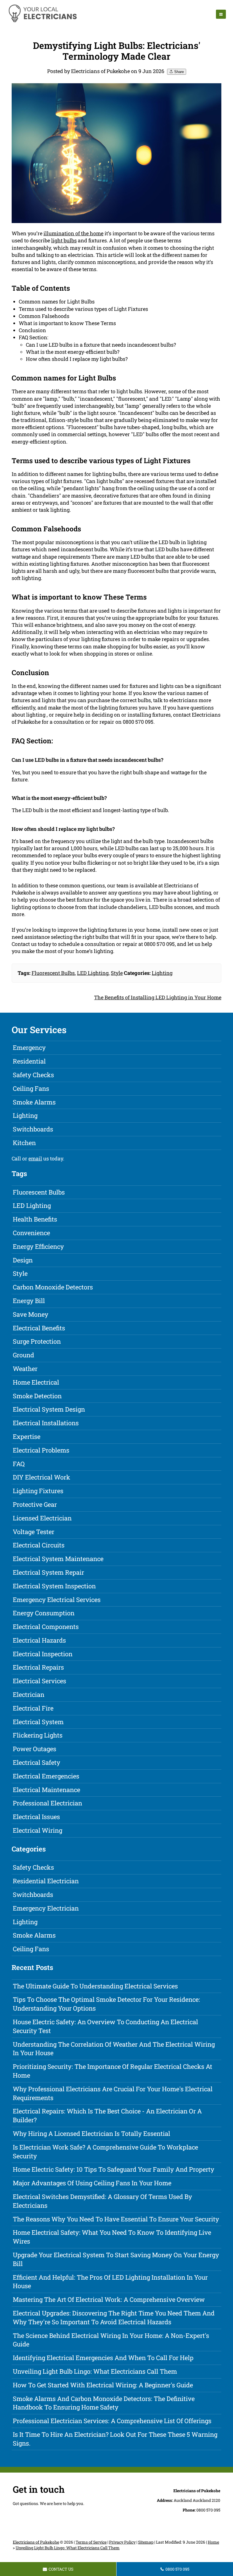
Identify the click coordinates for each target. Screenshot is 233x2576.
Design (23, 1260)
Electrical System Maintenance (58, 1559)
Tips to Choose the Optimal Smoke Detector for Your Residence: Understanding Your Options (106, 2004)
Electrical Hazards (39, 1640)
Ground (23, 1355)
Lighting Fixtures (38, 1491)
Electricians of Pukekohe (36, 2542)
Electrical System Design (49, 1409)
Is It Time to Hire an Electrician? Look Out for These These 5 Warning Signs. (115, 2439)
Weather (25, 1369)
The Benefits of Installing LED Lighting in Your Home (158, 997)
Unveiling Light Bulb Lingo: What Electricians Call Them (95, 2371)
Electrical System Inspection (54, 1586)
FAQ (19, 1464)
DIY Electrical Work (41, 1477)
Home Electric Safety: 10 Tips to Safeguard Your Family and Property (114, 2169)
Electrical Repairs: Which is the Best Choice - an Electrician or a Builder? (107, 2115)
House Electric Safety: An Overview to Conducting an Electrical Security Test (105, 2026)
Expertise (27, 1436)
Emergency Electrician (46, 1908)
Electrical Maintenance (46, 1790)
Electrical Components (46, 1627)
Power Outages (35, 1749)
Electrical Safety (37, 1762)
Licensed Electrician (42, 1518)
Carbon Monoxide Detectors (53, 1287)
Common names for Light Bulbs (57, 301)
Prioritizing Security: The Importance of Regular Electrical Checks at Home (113, 2071)
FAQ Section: (34, 337)
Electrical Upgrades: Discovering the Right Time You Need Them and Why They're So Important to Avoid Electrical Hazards (114, 2317)
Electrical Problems (41, 1450)
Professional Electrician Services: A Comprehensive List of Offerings (112, 2421)
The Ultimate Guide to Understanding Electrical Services (95, 1986)
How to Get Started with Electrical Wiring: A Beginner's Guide (103, 2385)
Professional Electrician (47, 1803)
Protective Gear (35, 1504)
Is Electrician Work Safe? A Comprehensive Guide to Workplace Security (105, 2151)
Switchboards (33, 1129)
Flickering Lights (38, 1735)
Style (117, 973)
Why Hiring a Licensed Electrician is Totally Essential (91, 2133)
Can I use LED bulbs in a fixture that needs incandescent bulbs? (101, 345)
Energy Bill (29, 1301)
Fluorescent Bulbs (53, 973)
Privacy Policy (122, 2542)
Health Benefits (35, 1219)
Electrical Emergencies (46, 1776)
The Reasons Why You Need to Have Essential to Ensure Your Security (116, 2219)
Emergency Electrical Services (57, 1600)
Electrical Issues (36, 1817)
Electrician (29, 1694)
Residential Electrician (46, 1881)
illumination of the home (73, 233)
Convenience (31, 1233)
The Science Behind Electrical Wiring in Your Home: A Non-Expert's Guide (111, 2340)
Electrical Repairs (38, 1667)
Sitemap (146, 2542)
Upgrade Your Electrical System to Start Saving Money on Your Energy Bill (116, 2259)
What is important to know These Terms (67, 323)
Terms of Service (91, 2542)
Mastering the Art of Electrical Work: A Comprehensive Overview (109, 2299)
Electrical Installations (46, 1423)
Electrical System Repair (48, 1572)
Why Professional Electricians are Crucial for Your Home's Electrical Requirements (113, 2093)
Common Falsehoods (44, 316)
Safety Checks (33, 1075)
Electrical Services (39, 1681)
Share (178, 72)
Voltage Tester (34, 1532)
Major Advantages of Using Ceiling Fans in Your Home (92, 2183)
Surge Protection (37, 1341)
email (35, 1158)
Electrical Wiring (38, 1830)
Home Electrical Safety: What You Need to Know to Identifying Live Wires (112, 2237)
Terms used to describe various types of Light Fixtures (83, 309)
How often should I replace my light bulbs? (77, 359)
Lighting (162, 973)
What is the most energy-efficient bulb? (73, 352)
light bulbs (64, 240)
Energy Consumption (44, 1613)
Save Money (31, 1314)
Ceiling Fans (31, 1088)
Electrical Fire (33, 1708)
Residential (29, 1061)
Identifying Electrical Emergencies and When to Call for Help (103, 2358)
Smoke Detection (37, 1396)
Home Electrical (36, 1382)
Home (213, 2542)
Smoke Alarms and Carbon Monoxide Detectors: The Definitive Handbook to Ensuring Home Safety (104, 2403)
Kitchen (24, 1143)
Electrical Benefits (39, 1328)
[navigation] (221, 14)
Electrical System (38, 1722)
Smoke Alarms (34, 1102)
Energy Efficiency (38, 1246)
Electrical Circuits (39, 1545)
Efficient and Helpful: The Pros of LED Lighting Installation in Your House (110, 2282)
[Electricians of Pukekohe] (42, 21)
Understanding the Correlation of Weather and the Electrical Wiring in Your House (114, 2049)
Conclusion (32, 330)
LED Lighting (93, 973)
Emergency (29, 1047)
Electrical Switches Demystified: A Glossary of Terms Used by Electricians (102, 2201)
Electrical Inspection (43, 1654)
